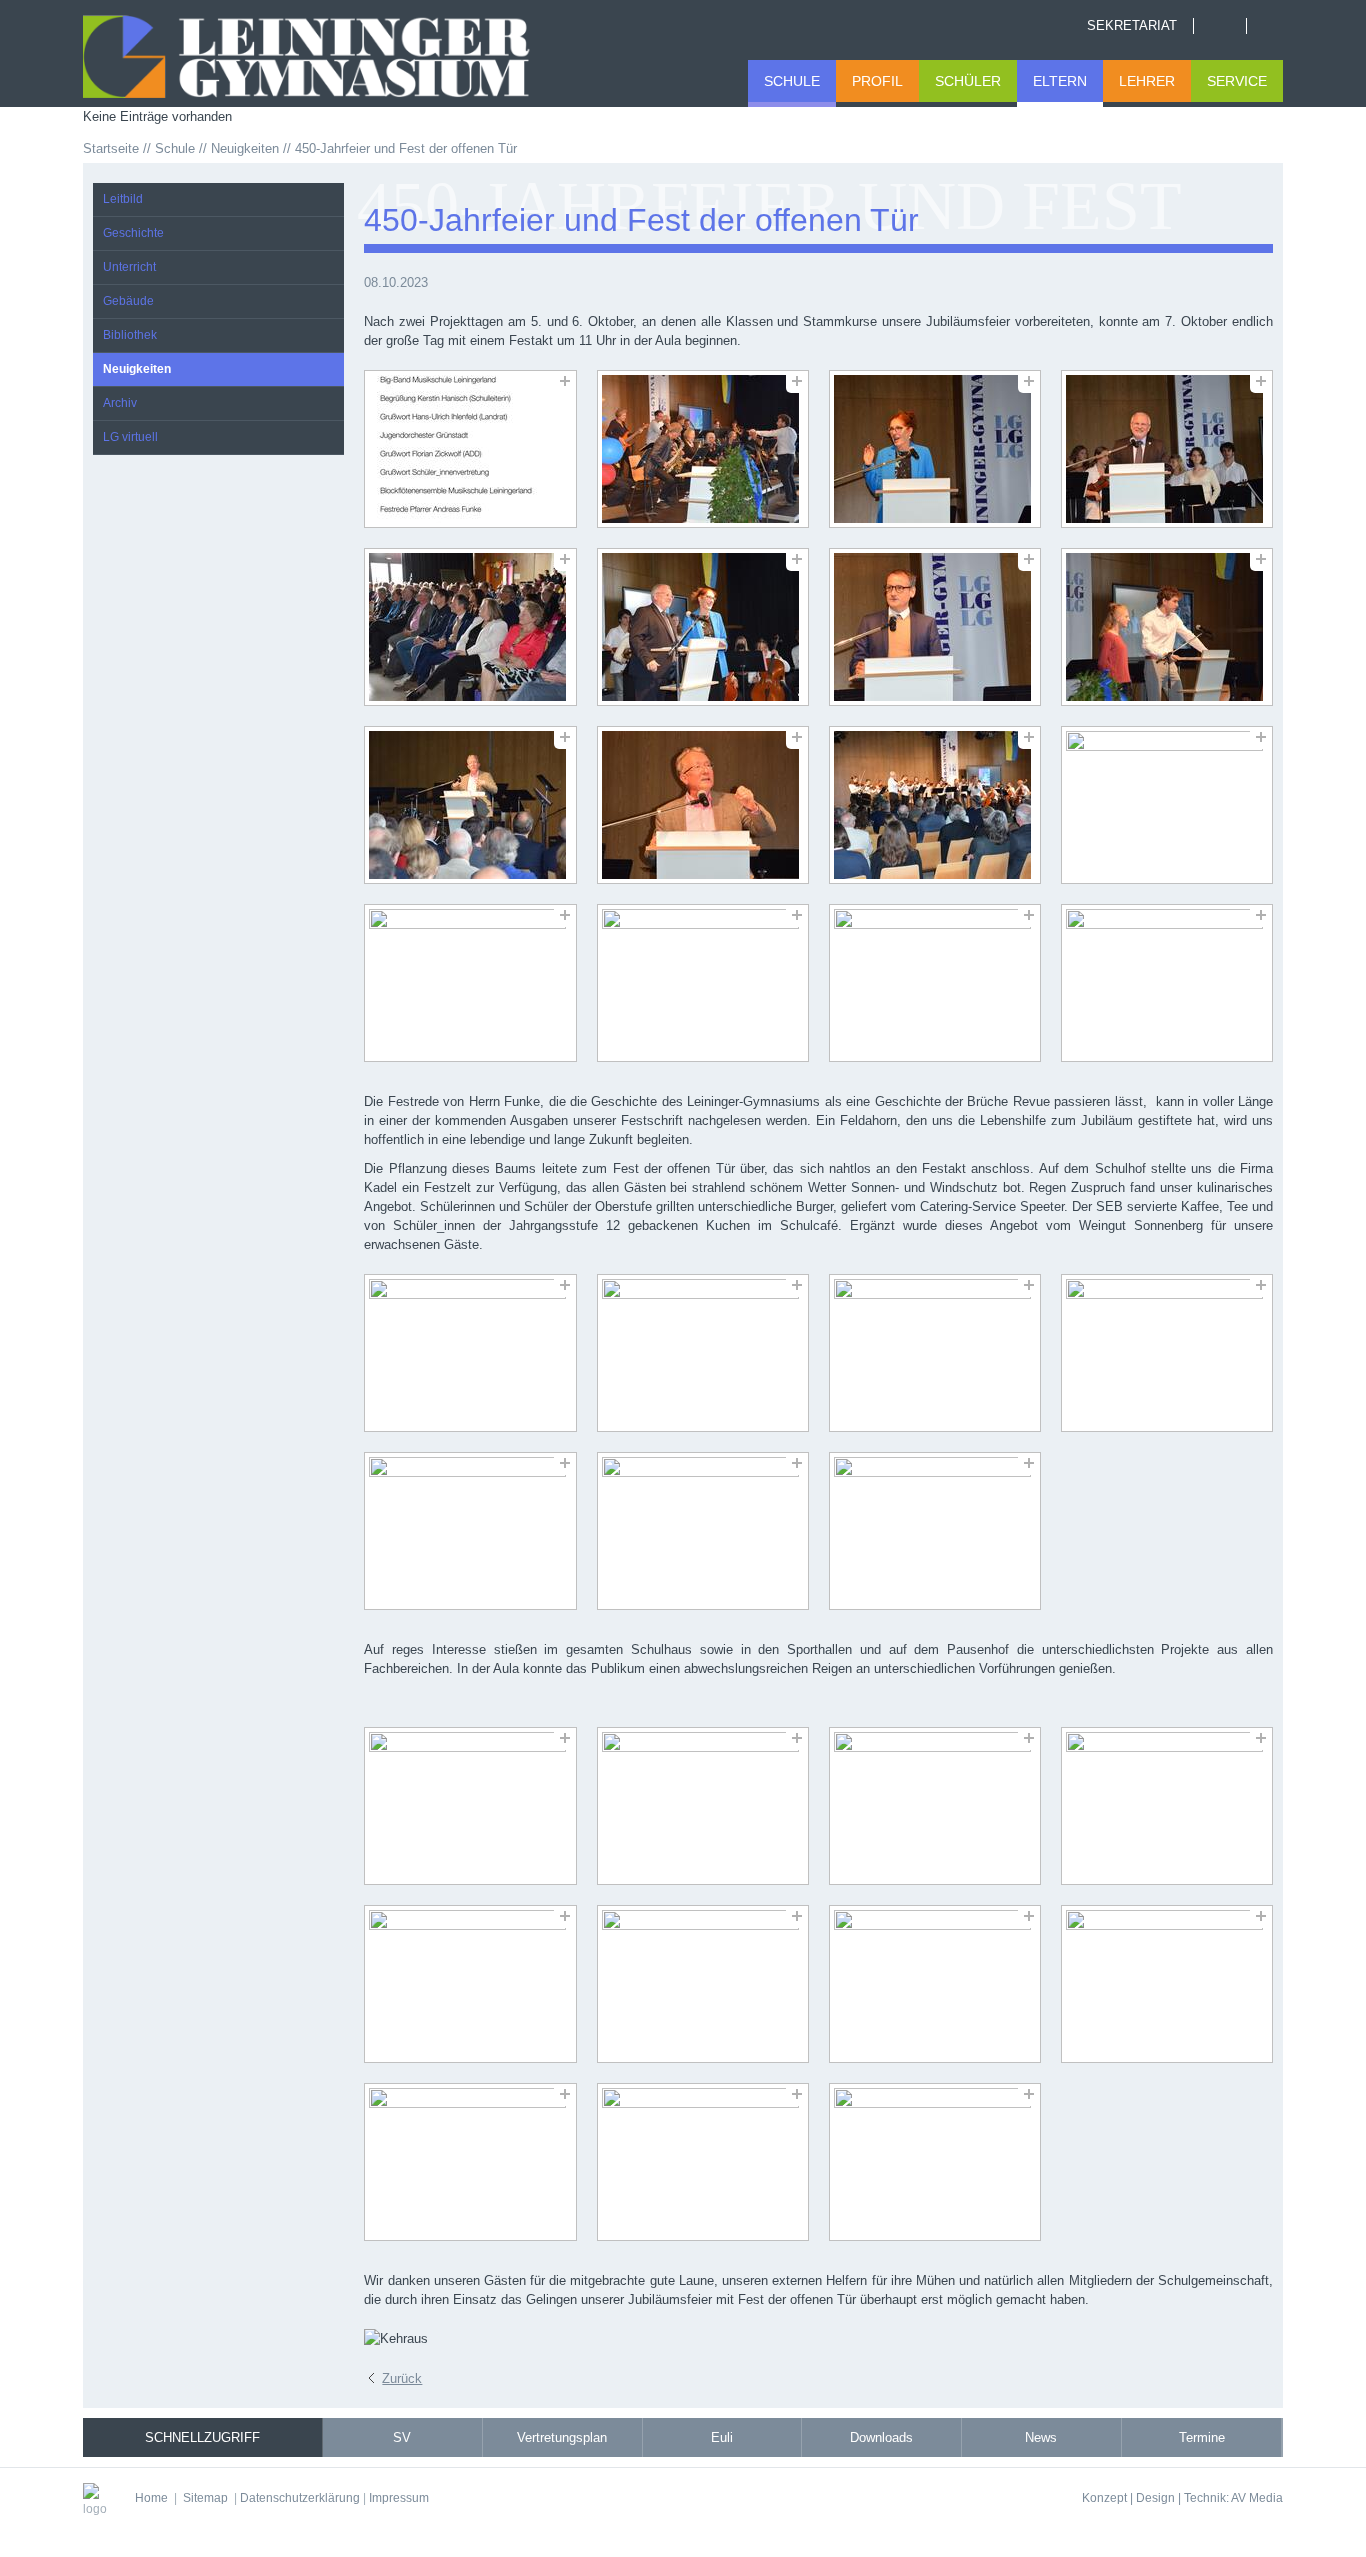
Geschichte (133, 233)
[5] (470, 627)
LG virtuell (130, 437)
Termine (1202, 2437)
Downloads (881, 2437)
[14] (703, 983)
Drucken (1272, 26)
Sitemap (205, 2497)
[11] (935, 805)
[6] (703, 627)
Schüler (968, 81)
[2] (703, 449)
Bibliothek (130, 335)
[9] (470, 805)
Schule (792, 81)
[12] (1167, 805)
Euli (722, 2437)
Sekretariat (1132, 25)
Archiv (120, 403)
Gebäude (128, 301)
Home (1219, 26)
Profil (877, 81)
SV (402, 2437)
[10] (703, 805)
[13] (470, 983)
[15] (935, 983)
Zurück (402, 2378)
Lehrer (1147, 81)
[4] (1167, 449)
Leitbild (123, 199)
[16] (1167, 983)
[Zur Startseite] (330, 53)
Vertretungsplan (562, 2437)
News (1041, 2437)
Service (1237, 81)
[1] (470, 449)
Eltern (1060, 81)
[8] (1167, 627)
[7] (935, 627)
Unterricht (129, 267)
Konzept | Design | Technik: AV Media (1182, 2497)
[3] (935, 449)
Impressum (399, 2497)
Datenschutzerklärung (300, 2497)
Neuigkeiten (137, 369)
